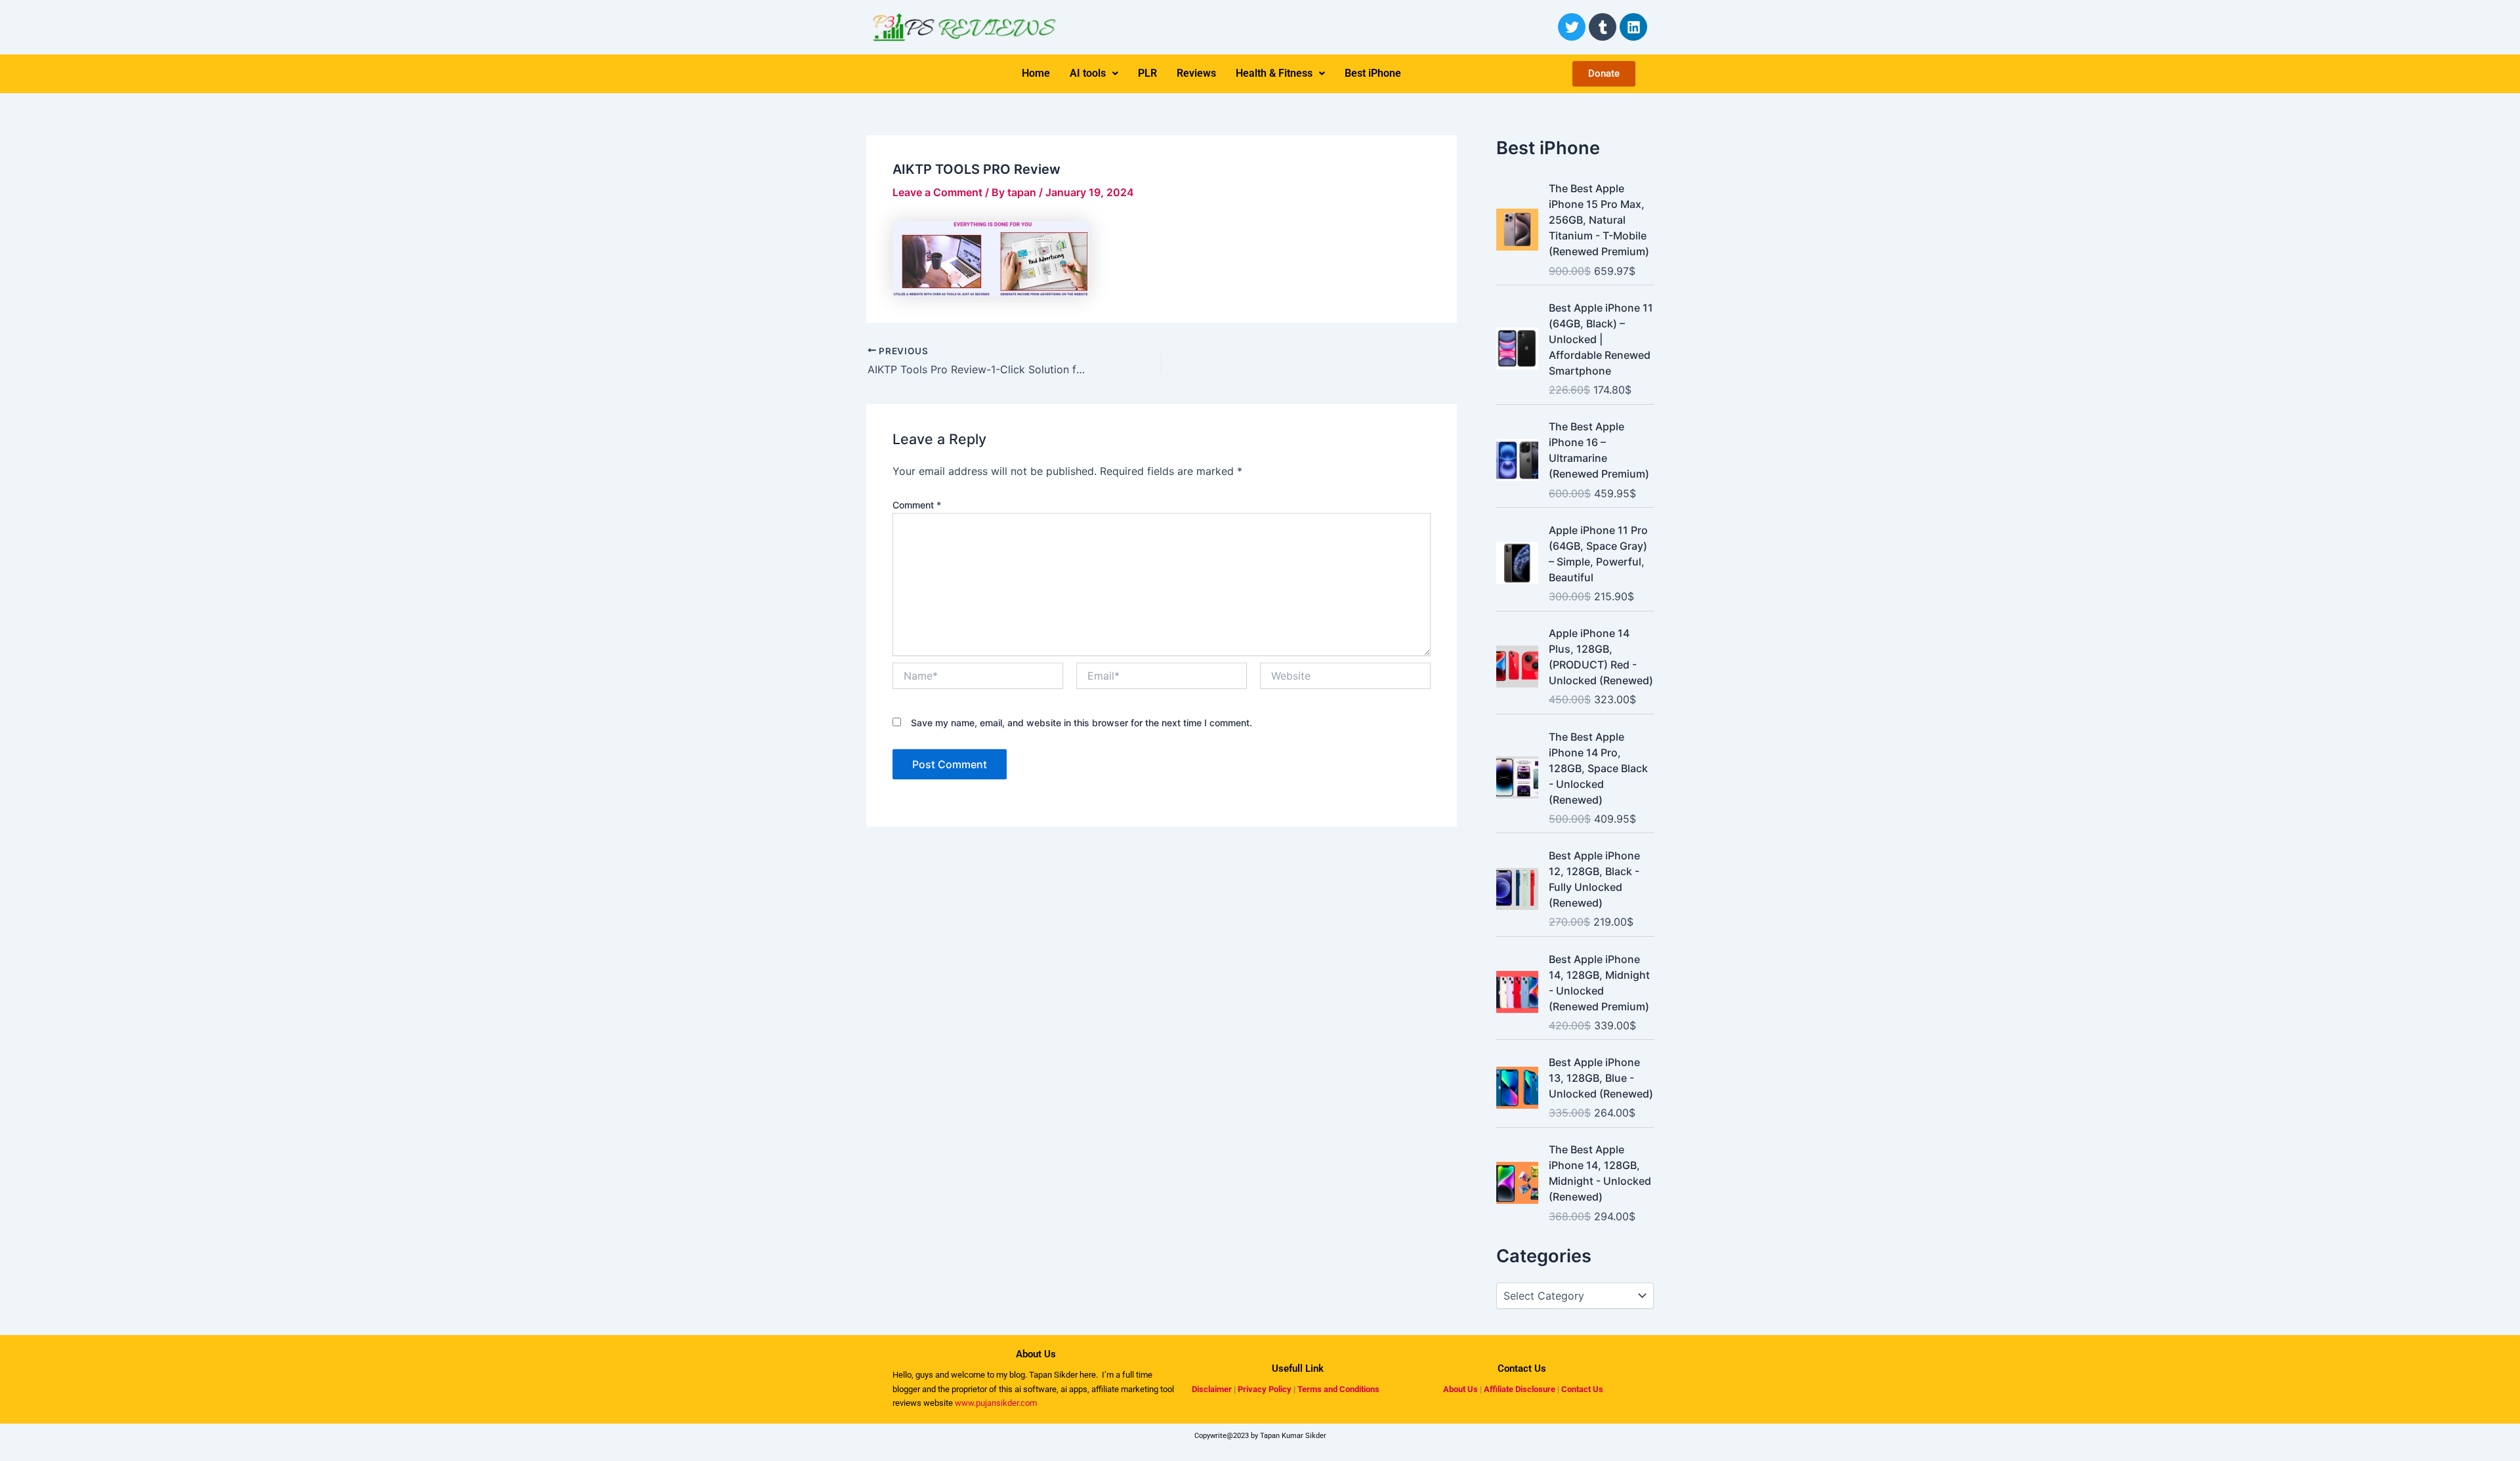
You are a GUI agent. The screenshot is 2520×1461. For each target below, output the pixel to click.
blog (1016, 1375)
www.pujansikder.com (996, 1403)
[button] (1094, 73)
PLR (1147, 73)
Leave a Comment (937, 192)
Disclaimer (1212, 1389)
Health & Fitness (1274, 73)
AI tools (1088, 73)
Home (1036, 73)
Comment (917, 505)
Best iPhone (1373, 73)
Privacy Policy (1265, 1389)
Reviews (1196, 73)
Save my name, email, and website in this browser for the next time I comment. (1081, 723)
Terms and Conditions (1338, 1389)
